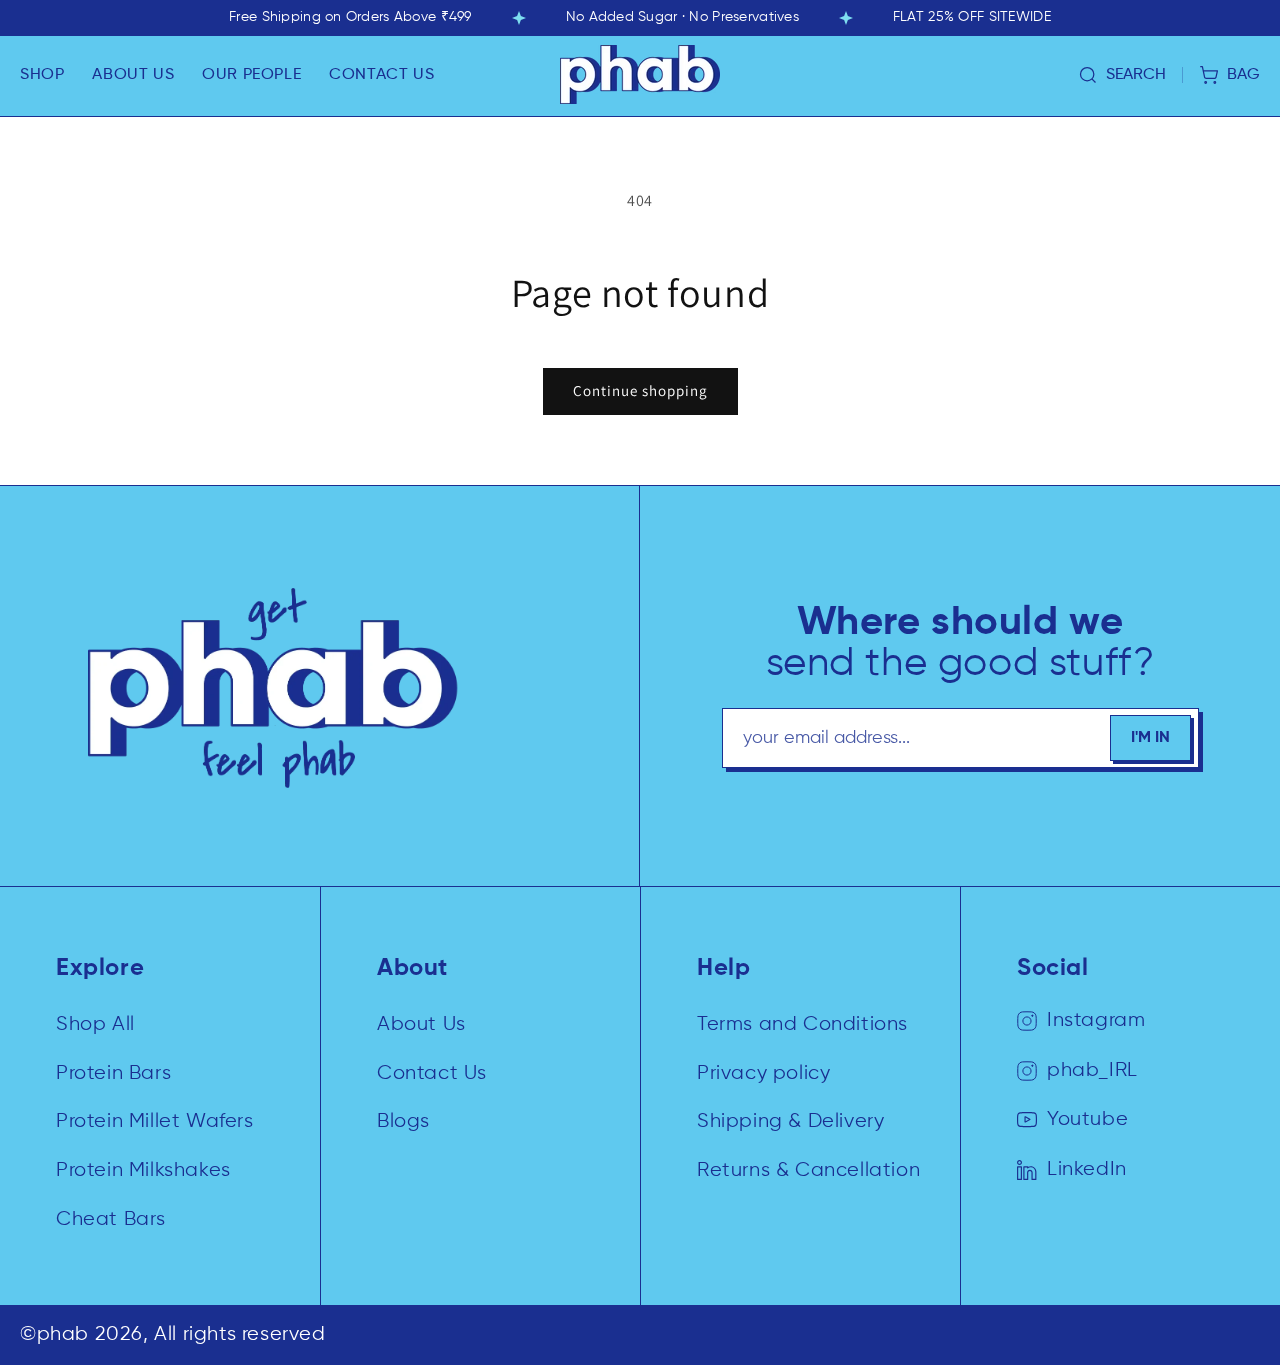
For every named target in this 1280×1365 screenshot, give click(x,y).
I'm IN (1150, 738)
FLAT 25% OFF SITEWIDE (972, 17)
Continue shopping (640, 390)
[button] (42, 75)
